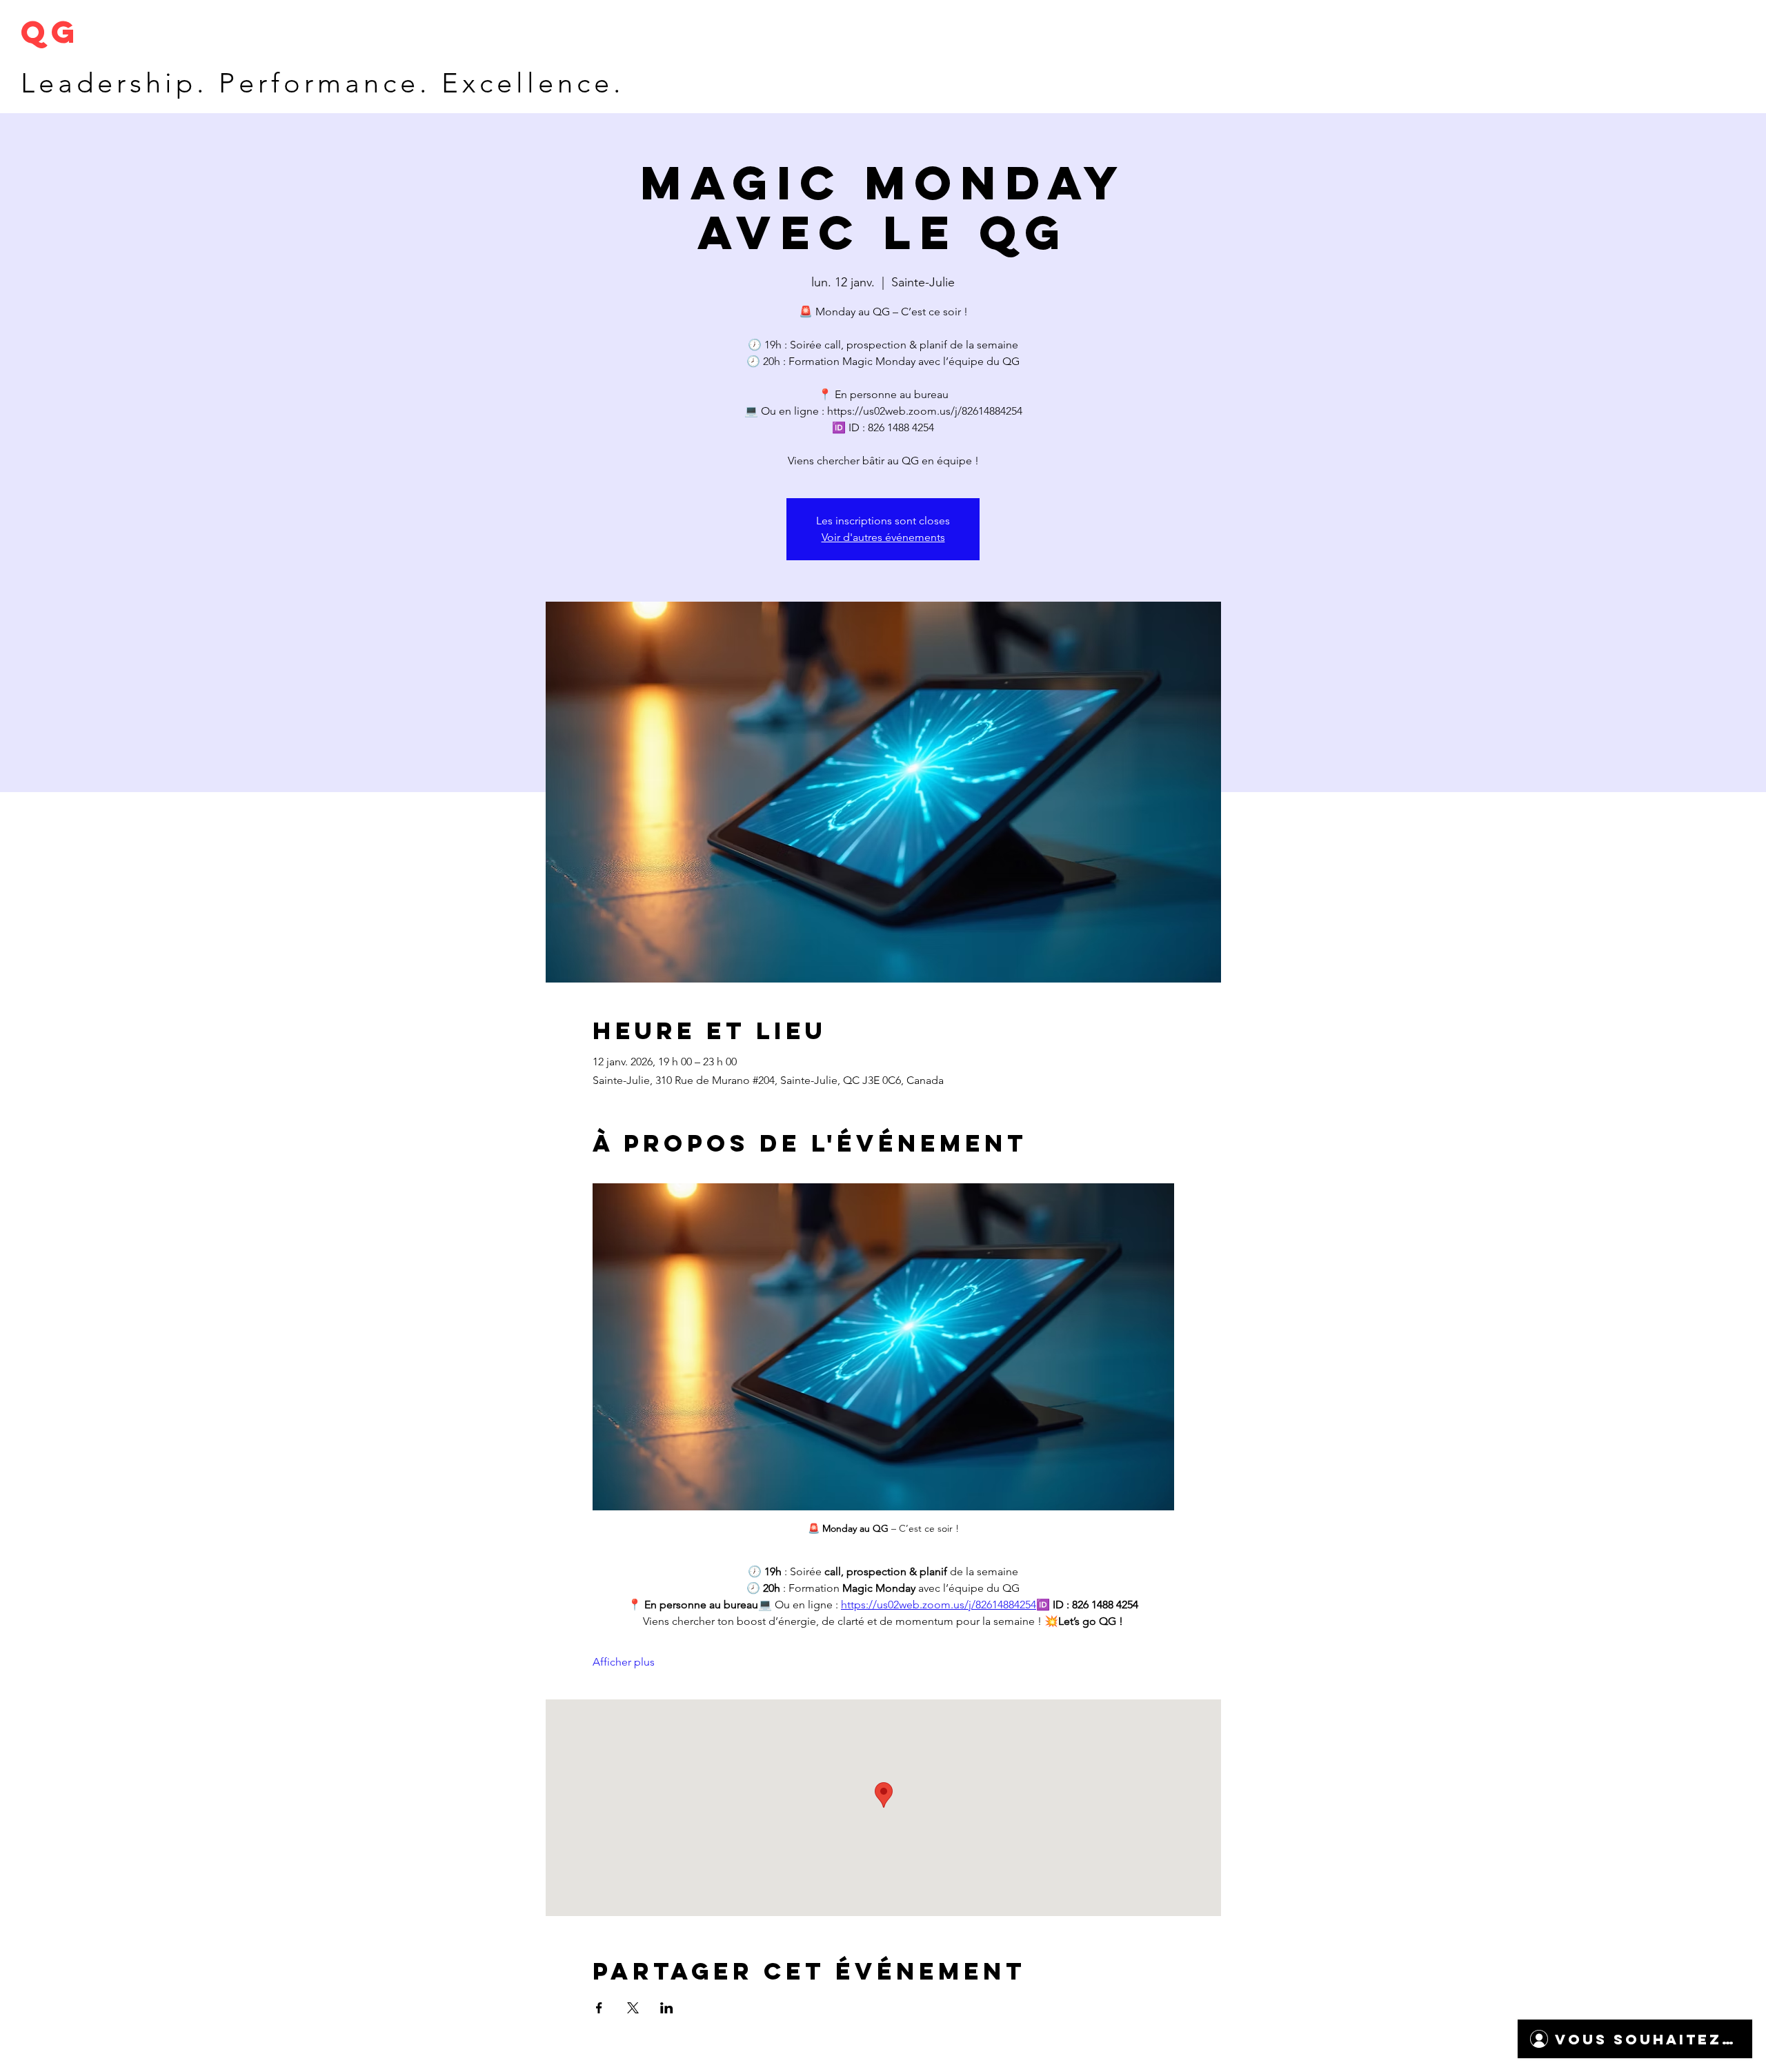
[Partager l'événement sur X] (633, 2008)
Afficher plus (624, 1662)
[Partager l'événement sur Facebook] (599, 2008)
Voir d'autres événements (883, 537)
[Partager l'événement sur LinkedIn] (667, 2008)
